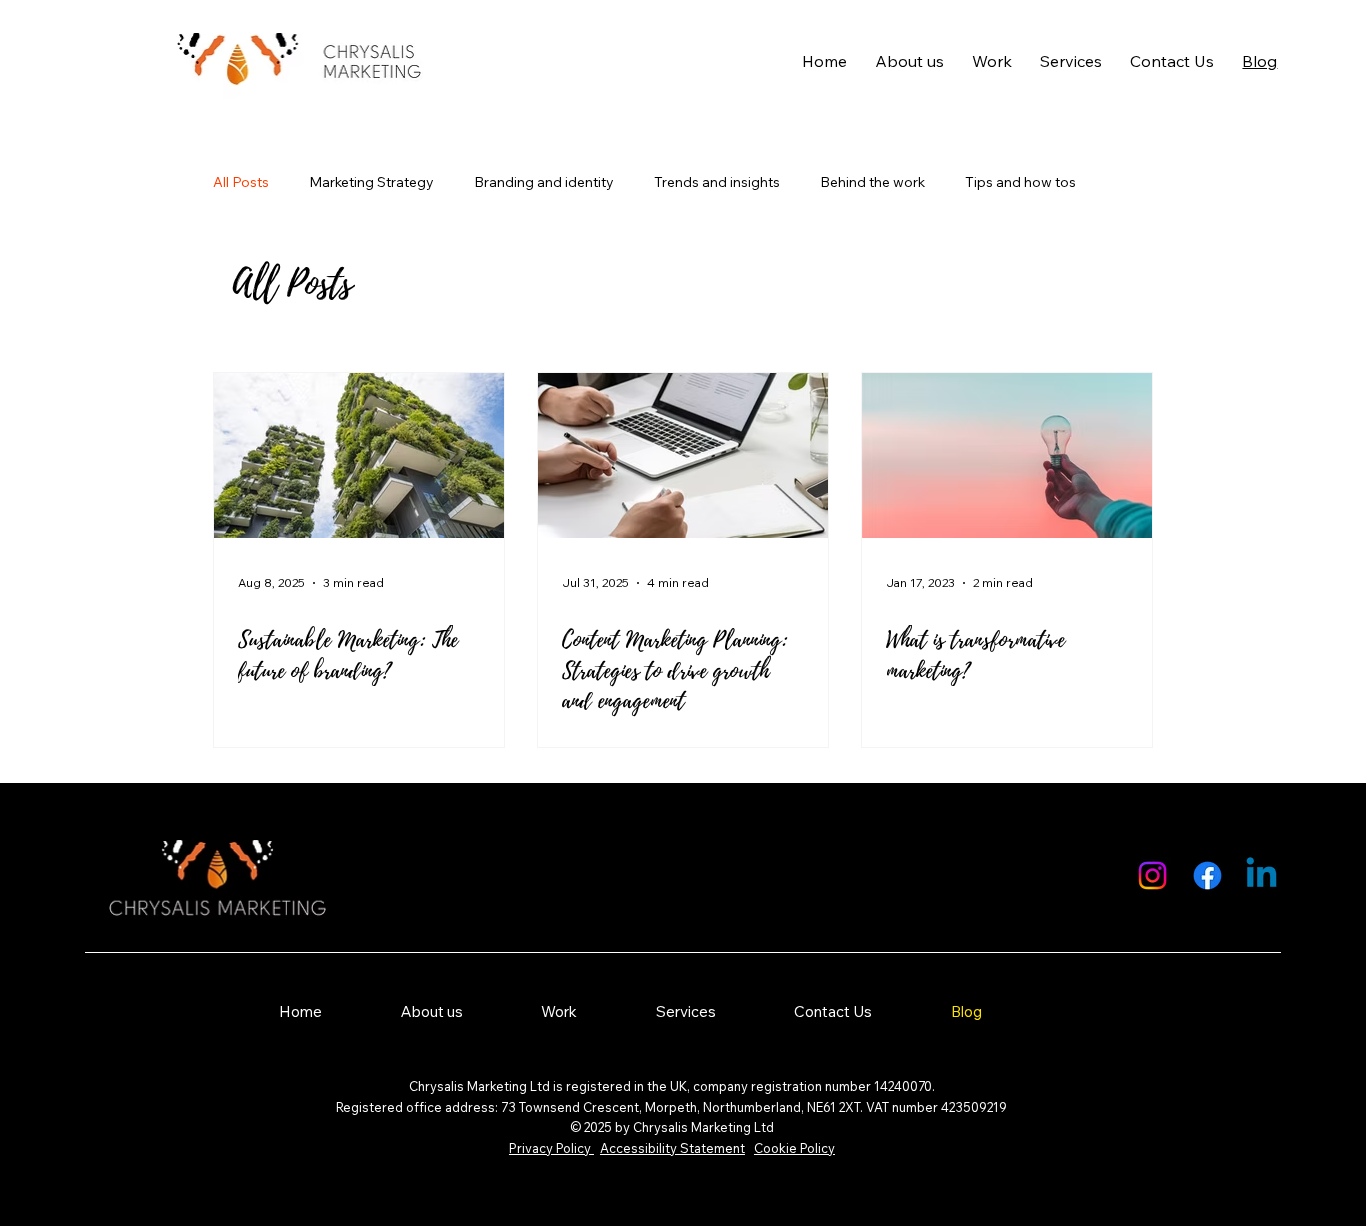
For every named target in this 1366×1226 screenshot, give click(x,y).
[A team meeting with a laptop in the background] (683, 455)
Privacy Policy (551, 1148)
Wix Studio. (1244, 1079)
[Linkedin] (1261, 875)
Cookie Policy (794, 1148)
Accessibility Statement (672, 1148)
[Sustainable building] (359, 455)
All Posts (241, 182)
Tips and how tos (1020, 182)
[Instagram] (1152, 875)
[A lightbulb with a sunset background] (1007, 455)
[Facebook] (1207, 875)
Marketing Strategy (371, 182)
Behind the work (872, 182)
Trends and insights (717, 182)
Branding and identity (544, 182)
